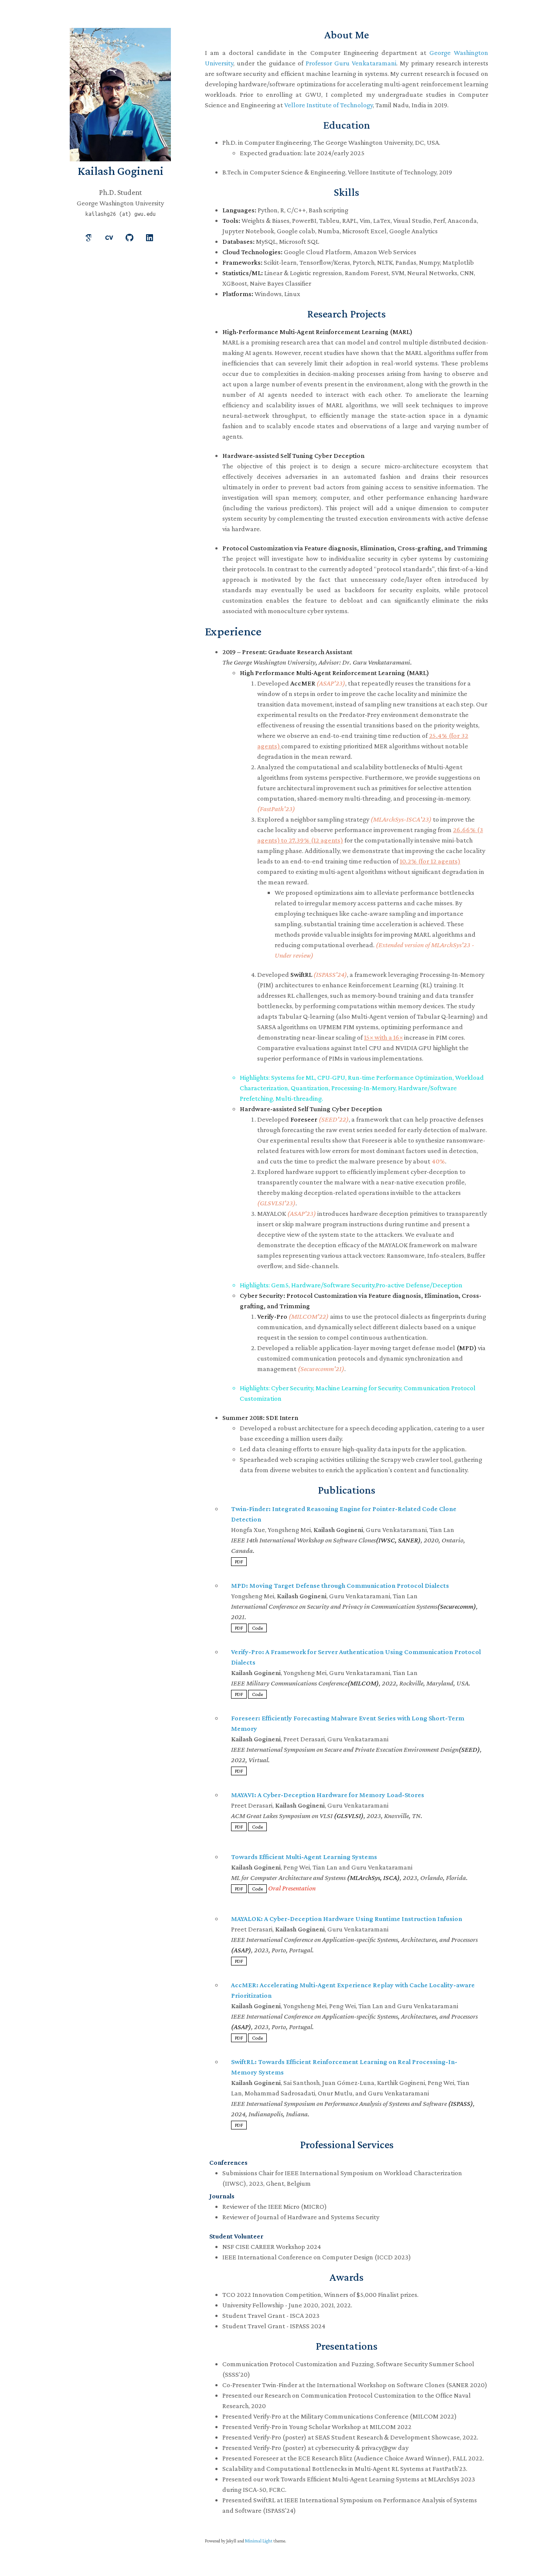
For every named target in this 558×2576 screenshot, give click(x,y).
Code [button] (257, 1628)
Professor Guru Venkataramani (351, 63)
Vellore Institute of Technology (328, 105)
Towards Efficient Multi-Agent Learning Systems (304, 1857)
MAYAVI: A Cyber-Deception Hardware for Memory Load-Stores (328, 1795)
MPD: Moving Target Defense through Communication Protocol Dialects (340, 1585)
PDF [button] (239, 1562)
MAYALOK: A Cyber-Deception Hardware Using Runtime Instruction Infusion (347, 1919)
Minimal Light (259, 2541)
